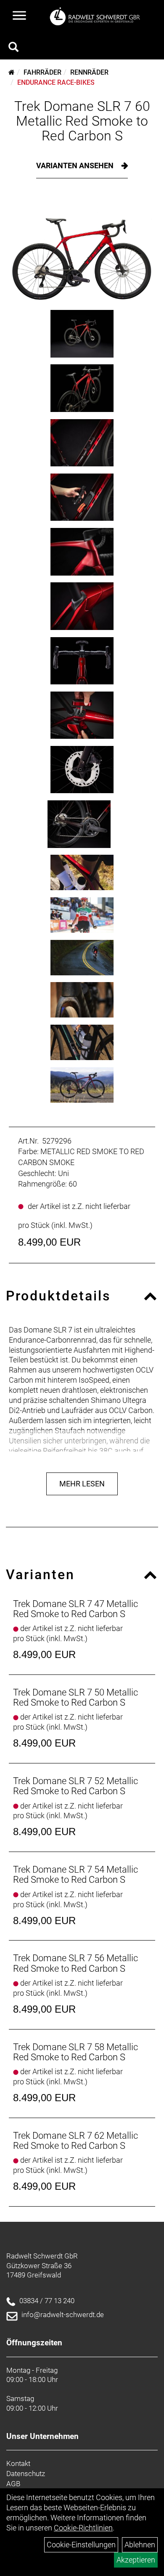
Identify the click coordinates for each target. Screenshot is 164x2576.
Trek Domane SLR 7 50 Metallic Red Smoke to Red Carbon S (75, 1697)
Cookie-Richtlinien (83, 2528)
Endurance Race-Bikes (56, 82)
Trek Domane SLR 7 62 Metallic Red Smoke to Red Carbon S (75, 2141)
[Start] (12, 72)
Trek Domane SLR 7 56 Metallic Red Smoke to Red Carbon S (75, 1963)
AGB (13, 2484)
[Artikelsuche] (13, 48)
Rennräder (89, 72)
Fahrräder (42, 72)
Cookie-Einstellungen (81, 2545)
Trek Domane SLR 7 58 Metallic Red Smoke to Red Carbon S (75, 2052)
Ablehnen (140, 2545)
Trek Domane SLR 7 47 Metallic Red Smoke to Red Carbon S (75, 1609)
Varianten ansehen (76, 166)
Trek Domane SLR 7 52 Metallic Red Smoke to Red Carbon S (75, 1786)
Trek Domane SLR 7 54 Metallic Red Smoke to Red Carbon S (75, 1875)
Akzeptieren (136, 2560)
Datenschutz (26, 2474)
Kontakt (18, 2463)
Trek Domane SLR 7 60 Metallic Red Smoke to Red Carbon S (82, 121)
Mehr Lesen (82, 1484)
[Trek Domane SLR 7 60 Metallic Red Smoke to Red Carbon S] (82, 250)
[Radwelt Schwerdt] (97, 16)
